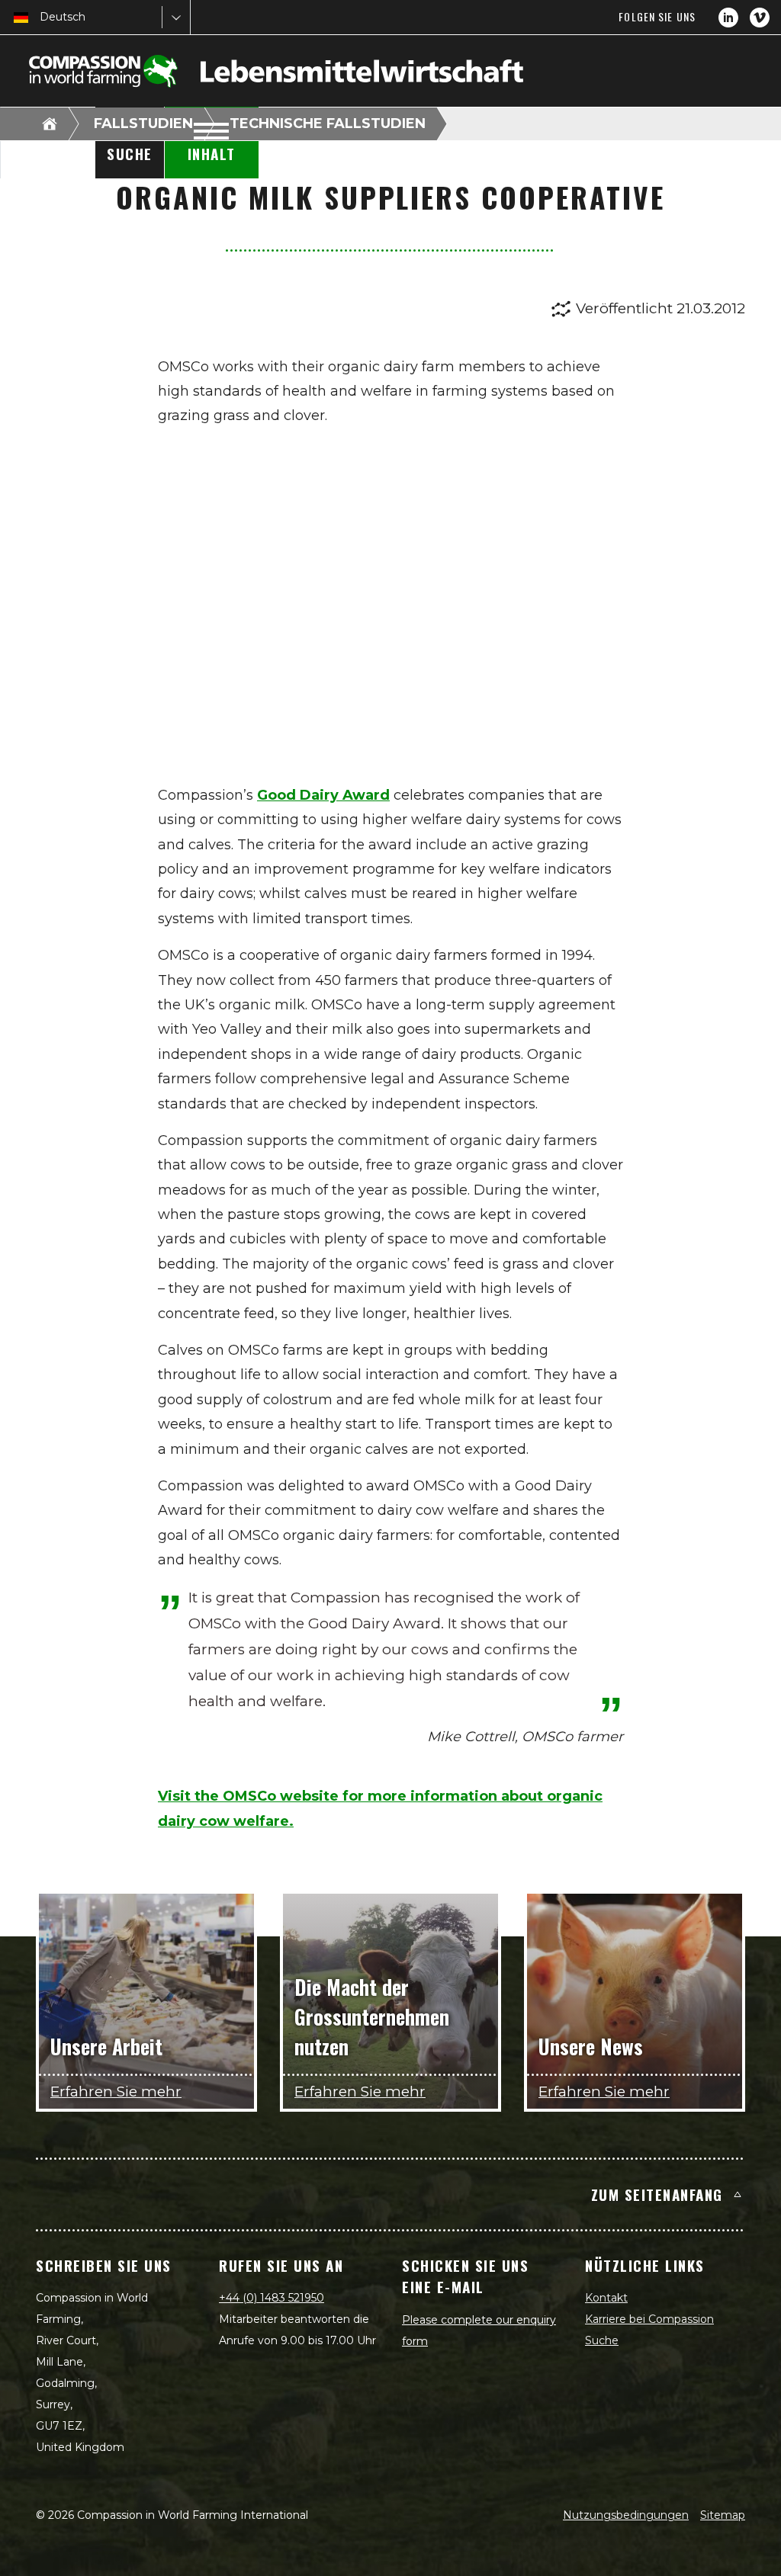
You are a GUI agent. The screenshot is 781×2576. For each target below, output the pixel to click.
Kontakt (606, 2298)
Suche (602, 2340)
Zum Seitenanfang (657, 2194)
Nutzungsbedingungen (626, 2515)
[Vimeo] (760, 18)
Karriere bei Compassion (649, 2319)
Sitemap (723, 2515)
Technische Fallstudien (328, 124)
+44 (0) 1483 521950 (272, 2298)
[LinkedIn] (728, 18)
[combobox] (41, 17)
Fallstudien (143, 124)
